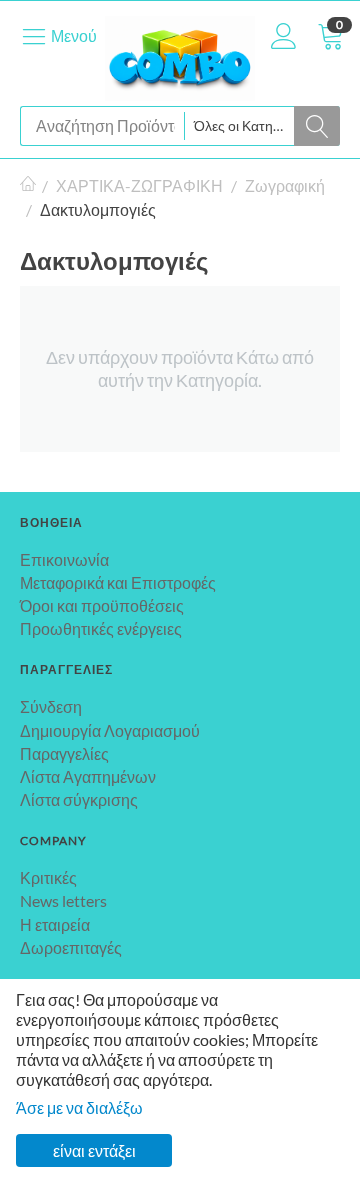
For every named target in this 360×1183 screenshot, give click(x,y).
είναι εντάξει (94, 1150)
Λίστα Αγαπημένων (88, 776)
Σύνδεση (51, 706)
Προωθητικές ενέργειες (101, 628)
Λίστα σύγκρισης (79, 799)
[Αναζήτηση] (317, 126)
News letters (63, 900)
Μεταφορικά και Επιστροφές (118, 582)
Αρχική (28, 186)
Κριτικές (48, 877)
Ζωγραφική (285, 185)
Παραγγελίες (64, 753)
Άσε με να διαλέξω (79, 1107)
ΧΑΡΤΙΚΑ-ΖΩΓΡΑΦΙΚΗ (139, 185)
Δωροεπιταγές (71, 947)
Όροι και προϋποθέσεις (102, 605)
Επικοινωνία (64, 559)
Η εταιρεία (55, 924)
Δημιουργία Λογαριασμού (110, 730)
